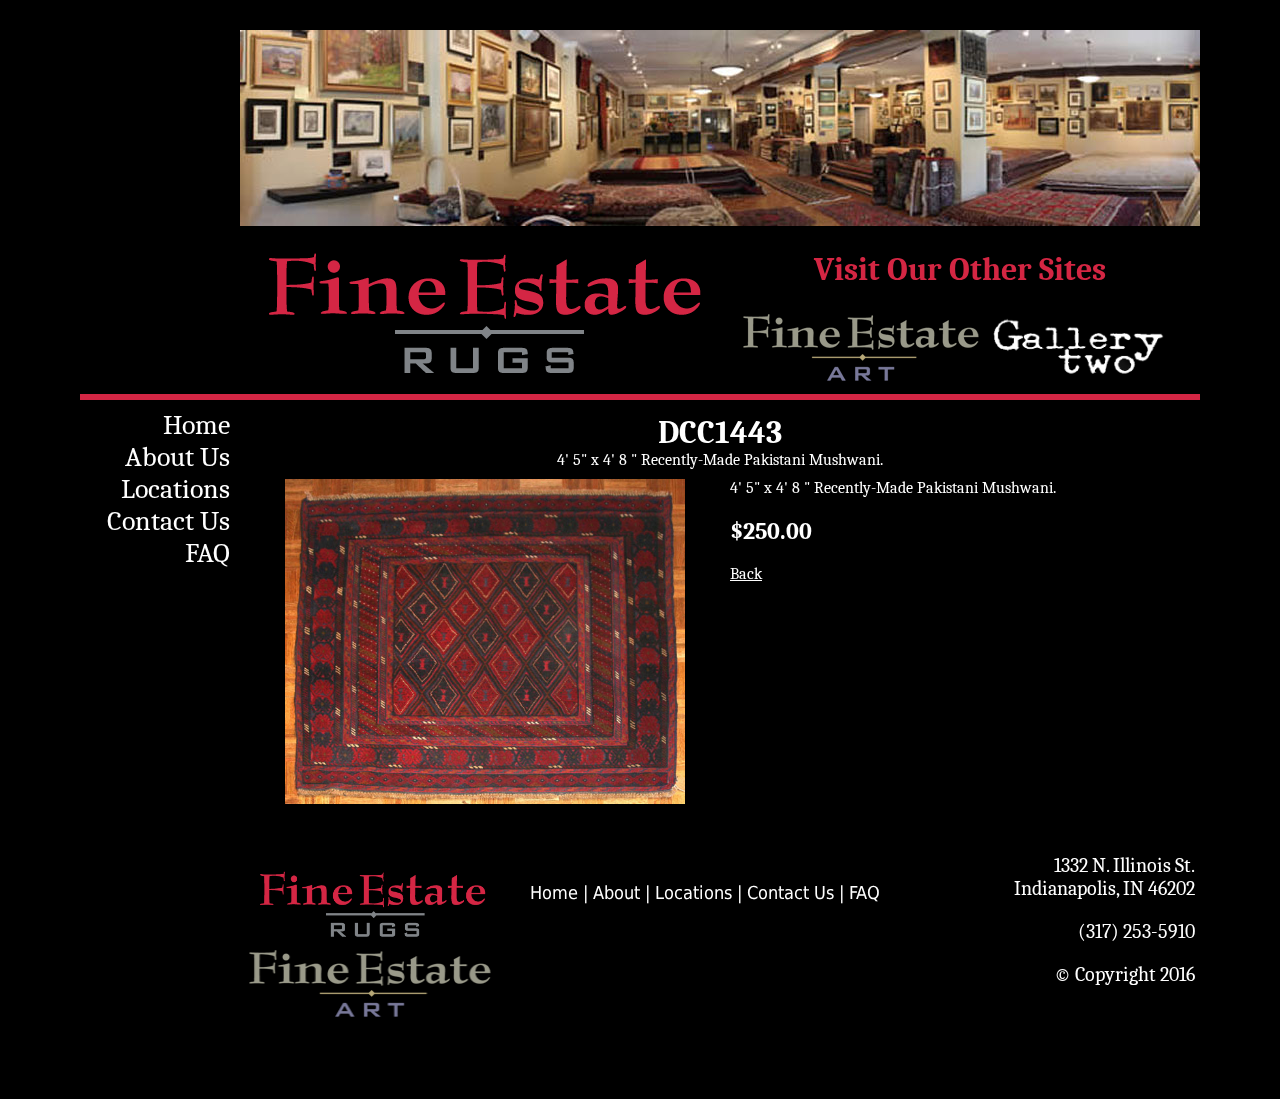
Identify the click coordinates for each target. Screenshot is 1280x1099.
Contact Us (168, 521)
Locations (175, 489)
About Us (177, 457)
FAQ (207, 553)
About (616, 892)
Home (196, 425)
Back (746, 574)
